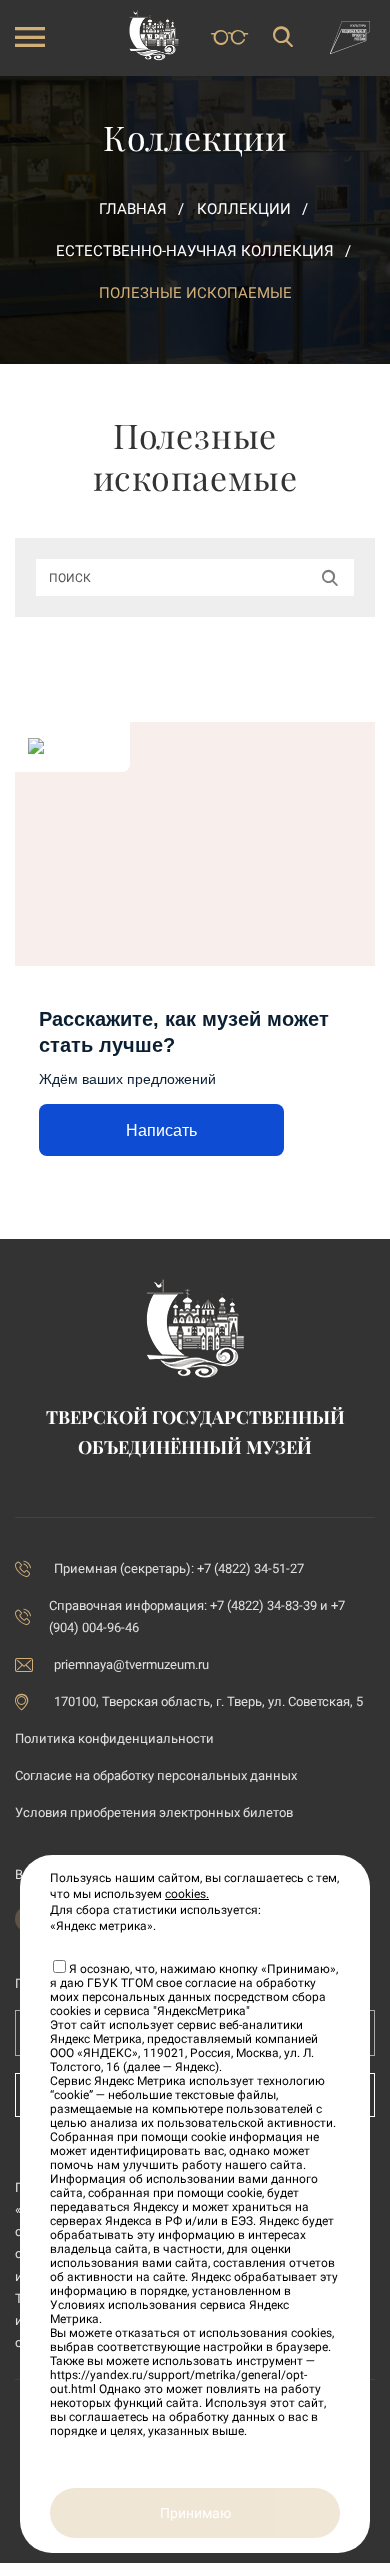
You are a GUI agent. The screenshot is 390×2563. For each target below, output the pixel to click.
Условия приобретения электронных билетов (154, 1812)
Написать (161, 1130)
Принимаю (195, 2513)
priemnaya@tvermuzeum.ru (131, 1664)
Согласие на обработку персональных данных (156, 1775)
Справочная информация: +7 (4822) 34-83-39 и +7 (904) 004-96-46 (197, 1616)
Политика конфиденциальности (114, 1738)
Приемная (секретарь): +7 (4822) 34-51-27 (179, 1568)
